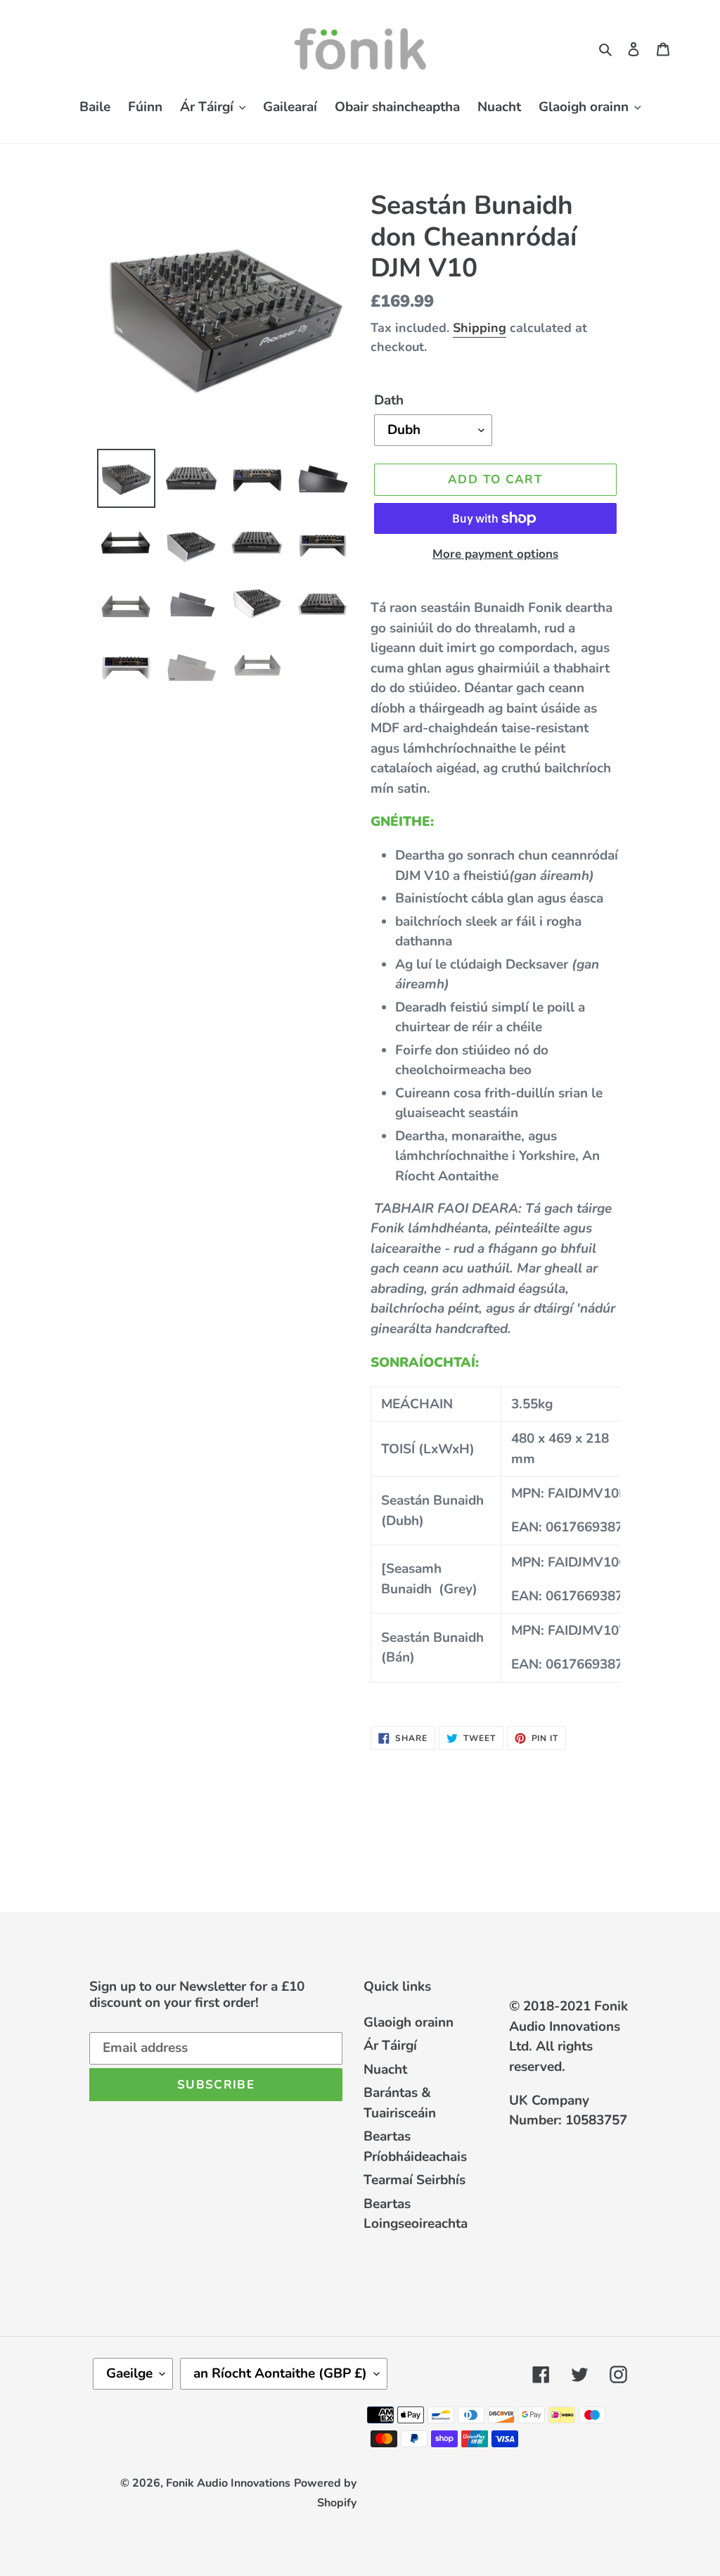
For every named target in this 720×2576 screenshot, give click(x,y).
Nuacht (385, 2070)
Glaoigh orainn (409, 2022)
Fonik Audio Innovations (228, 2483)
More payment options (495, 554)
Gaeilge (129, 2373)
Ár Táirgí (390, 2046)
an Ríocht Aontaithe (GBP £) (280, 2373)
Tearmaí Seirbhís (414, 2180)
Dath (389, 400)
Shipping (480, 328)
